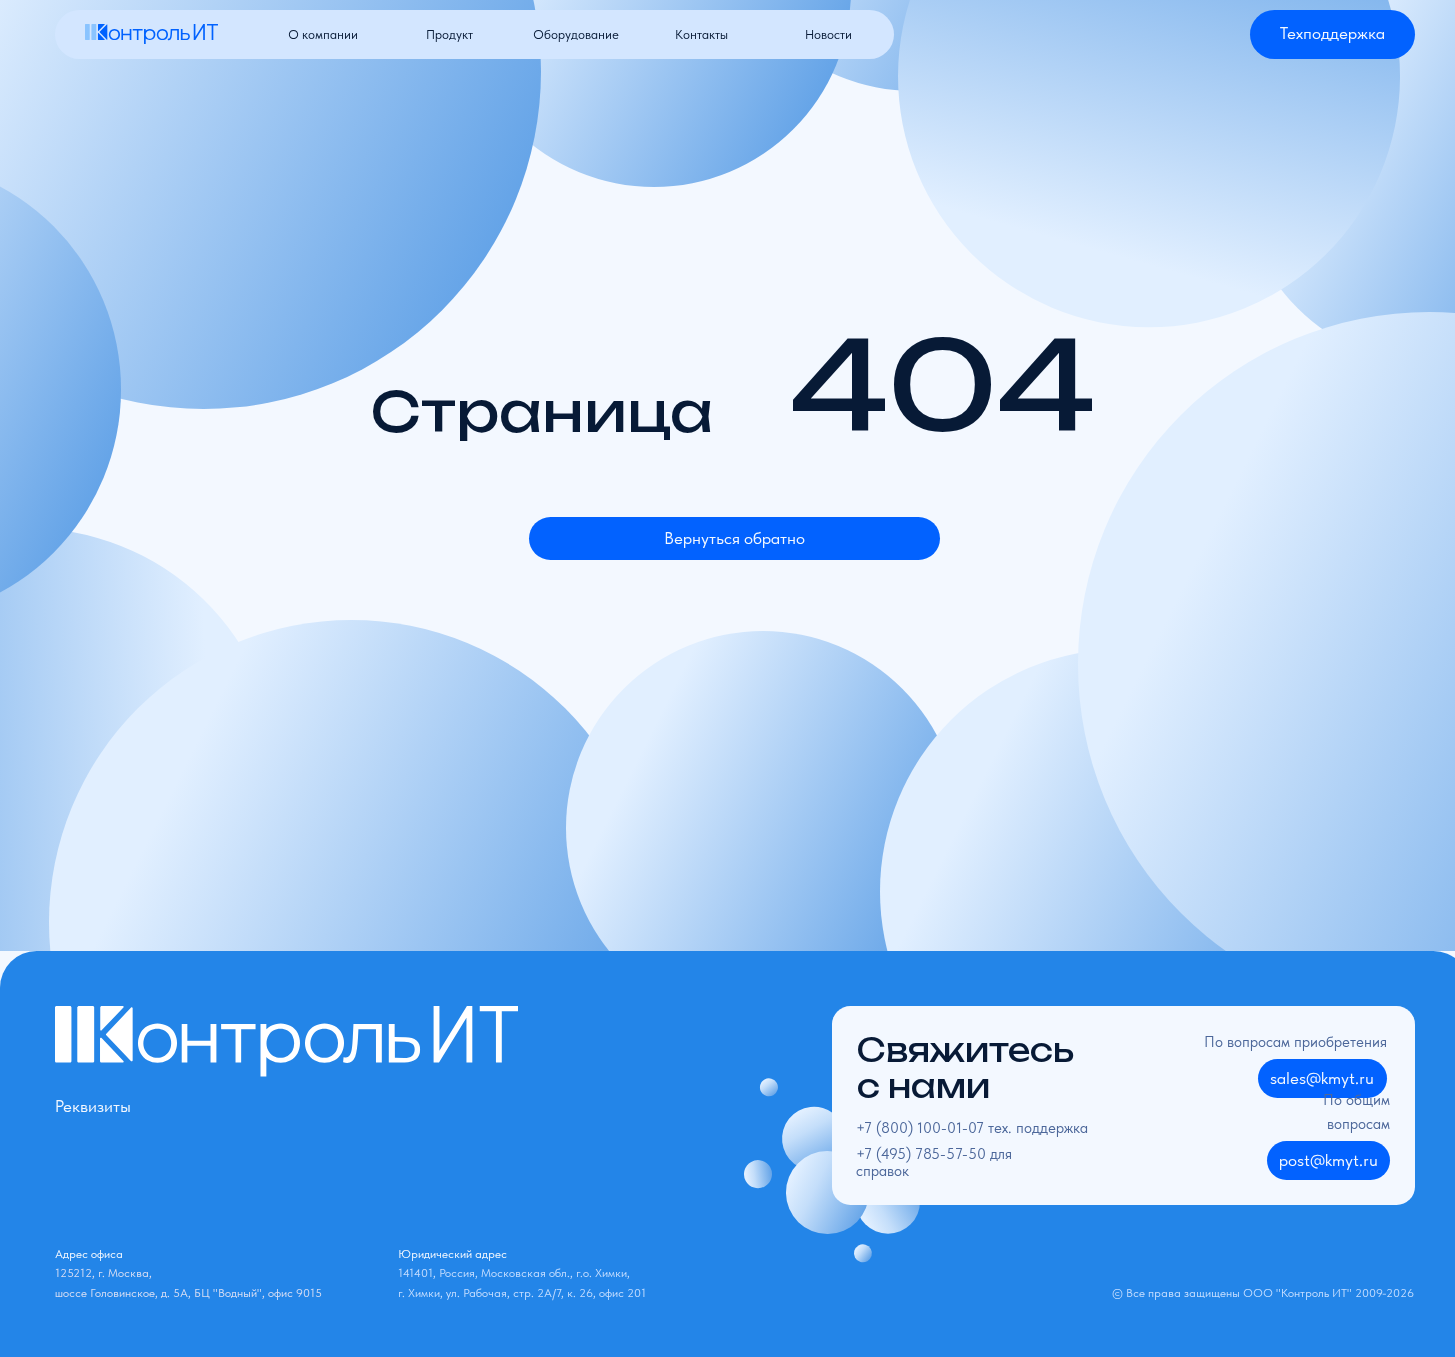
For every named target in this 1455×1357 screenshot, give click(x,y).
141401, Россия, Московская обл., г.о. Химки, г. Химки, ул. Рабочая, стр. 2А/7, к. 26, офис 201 (522, 1273)
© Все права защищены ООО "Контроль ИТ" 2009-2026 (1263, 1292)
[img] (152, 34)
